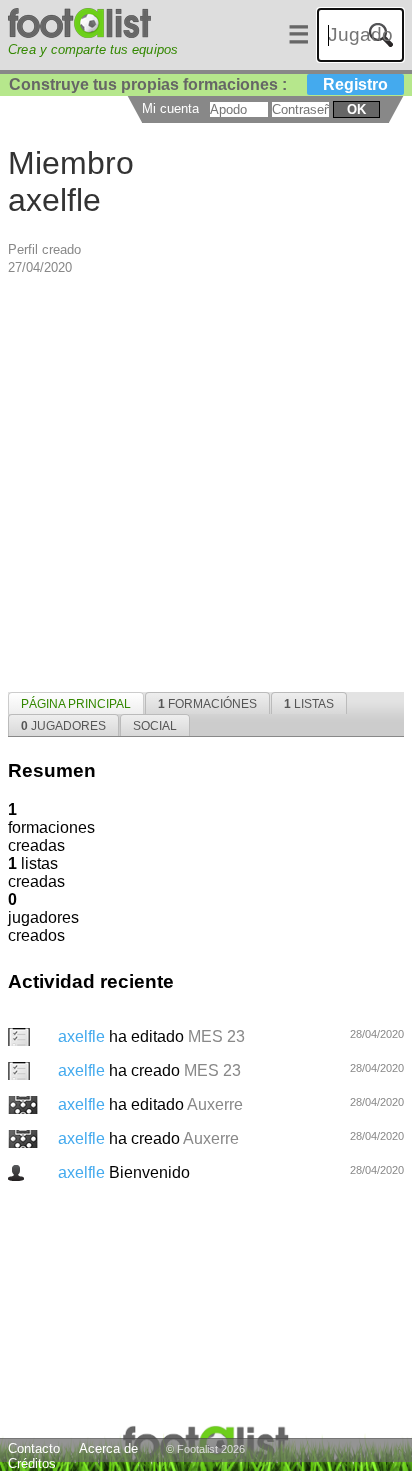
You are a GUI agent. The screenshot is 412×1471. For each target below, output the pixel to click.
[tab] (76, 703)
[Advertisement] (206, 482)
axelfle (83, 1036)
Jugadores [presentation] (63, 726)
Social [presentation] (155, 726)
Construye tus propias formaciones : (198, 84)
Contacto (34, 1448)
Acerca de (108, 1448)
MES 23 (216, 1036)
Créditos (32, 1463)
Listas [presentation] (309, 704)
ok (356, 109)
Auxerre (215, 1104)
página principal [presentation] (76, 704)
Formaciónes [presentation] (207, 704)
